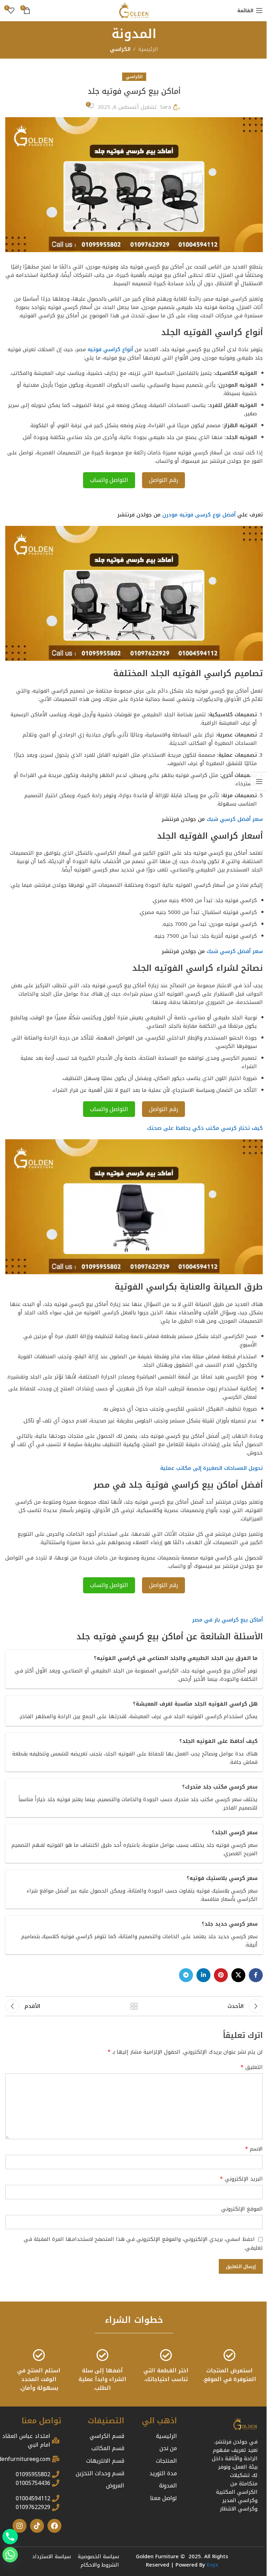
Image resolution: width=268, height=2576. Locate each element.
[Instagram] (20, 2526)
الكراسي (120, 49)
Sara (166, 107)
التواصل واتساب (109, 480)
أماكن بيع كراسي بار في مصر (227, 1620)
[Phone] (10, 2537)
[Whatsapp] (10, 2555)
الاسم (254, 2149)
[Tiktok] (37, 2526)
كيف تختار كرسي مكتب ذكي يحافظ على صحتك (205, 1128)
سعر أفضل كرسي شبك (235, 819)
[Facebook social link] (256, 1975)
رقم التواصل (163, 480)
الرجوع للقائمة (134, 2006)
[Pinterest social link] (221, 1975)
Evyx (213, 2565)
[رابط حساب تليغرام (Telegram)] (186, 1975)
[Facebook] (54, 2526)
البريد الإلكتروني (241, 2179)
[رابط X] (238, 1975)
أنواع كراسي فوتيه (110, 349)
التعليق (252, 2067)
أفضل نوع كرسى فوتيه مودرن (199, 515)
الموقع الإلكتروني (242, 2209)
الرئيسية (148, 49)
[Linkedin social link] (203, 1975)
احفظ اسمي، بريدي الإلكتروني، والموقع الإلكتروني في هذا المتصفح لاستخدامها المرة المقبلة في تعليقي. (143, 2243)
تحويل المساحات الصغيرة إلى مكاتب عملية (211, 1468)
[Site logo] (134, 10)
